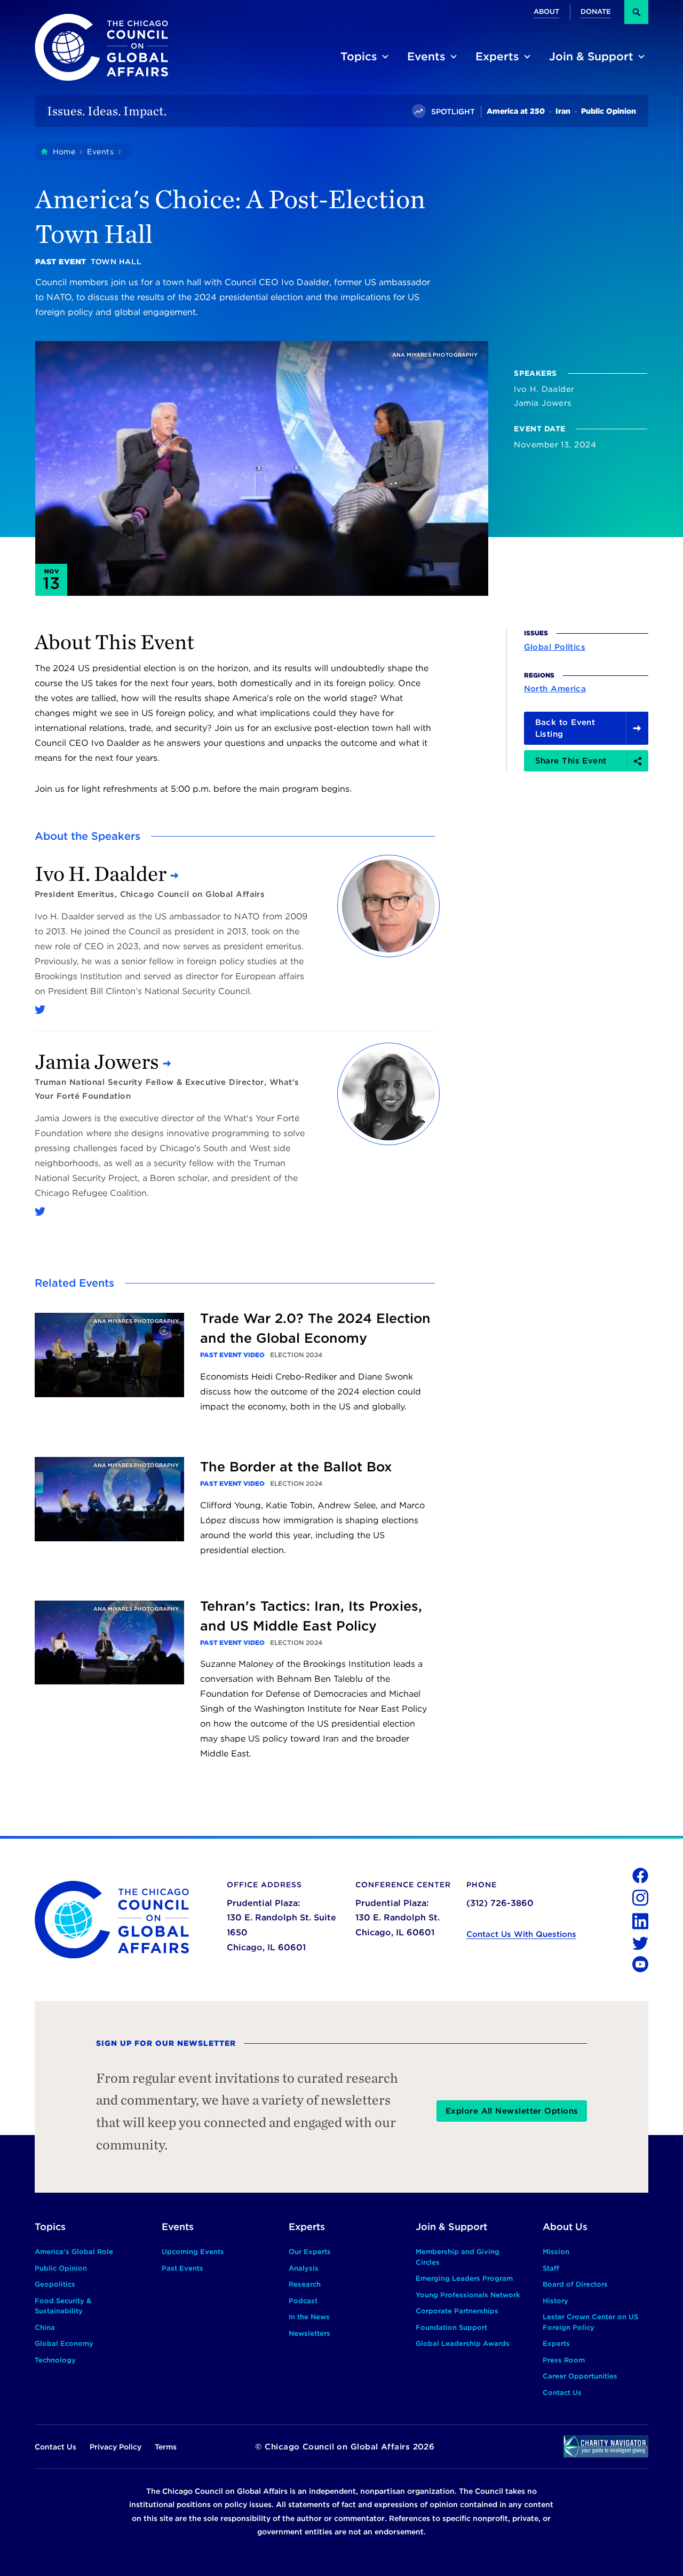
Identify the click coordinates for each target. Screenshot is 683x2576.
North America (555, 689)
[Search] (636, 12)
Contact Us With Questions (521, 1934)
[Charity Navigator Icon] (606, 2447)
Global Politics (555, 647)
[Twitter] (40, 1010)
